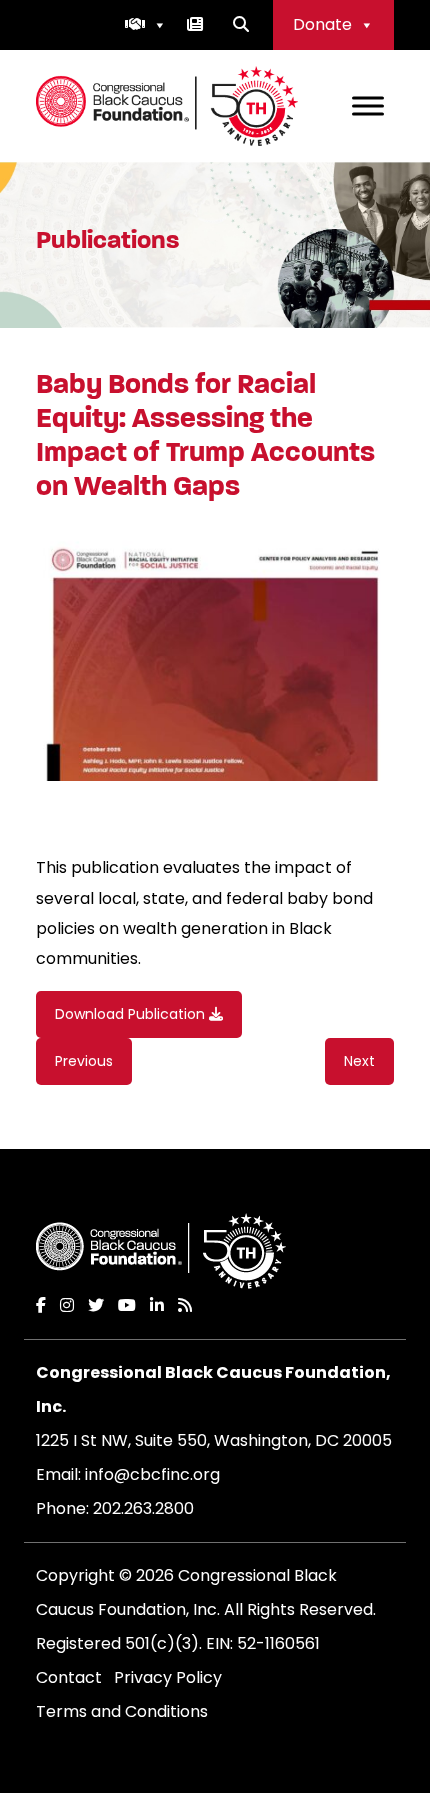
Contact (69, 1677)
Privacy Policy (168, 1677)
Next (359, 1061)
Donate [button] (322, 24)
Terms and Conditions (122, 1711)
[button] (146, 25)
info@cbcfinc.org (152, 1474)
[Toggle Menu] (368, 105)
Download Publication (132, 1014)
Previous (84, 1061)
